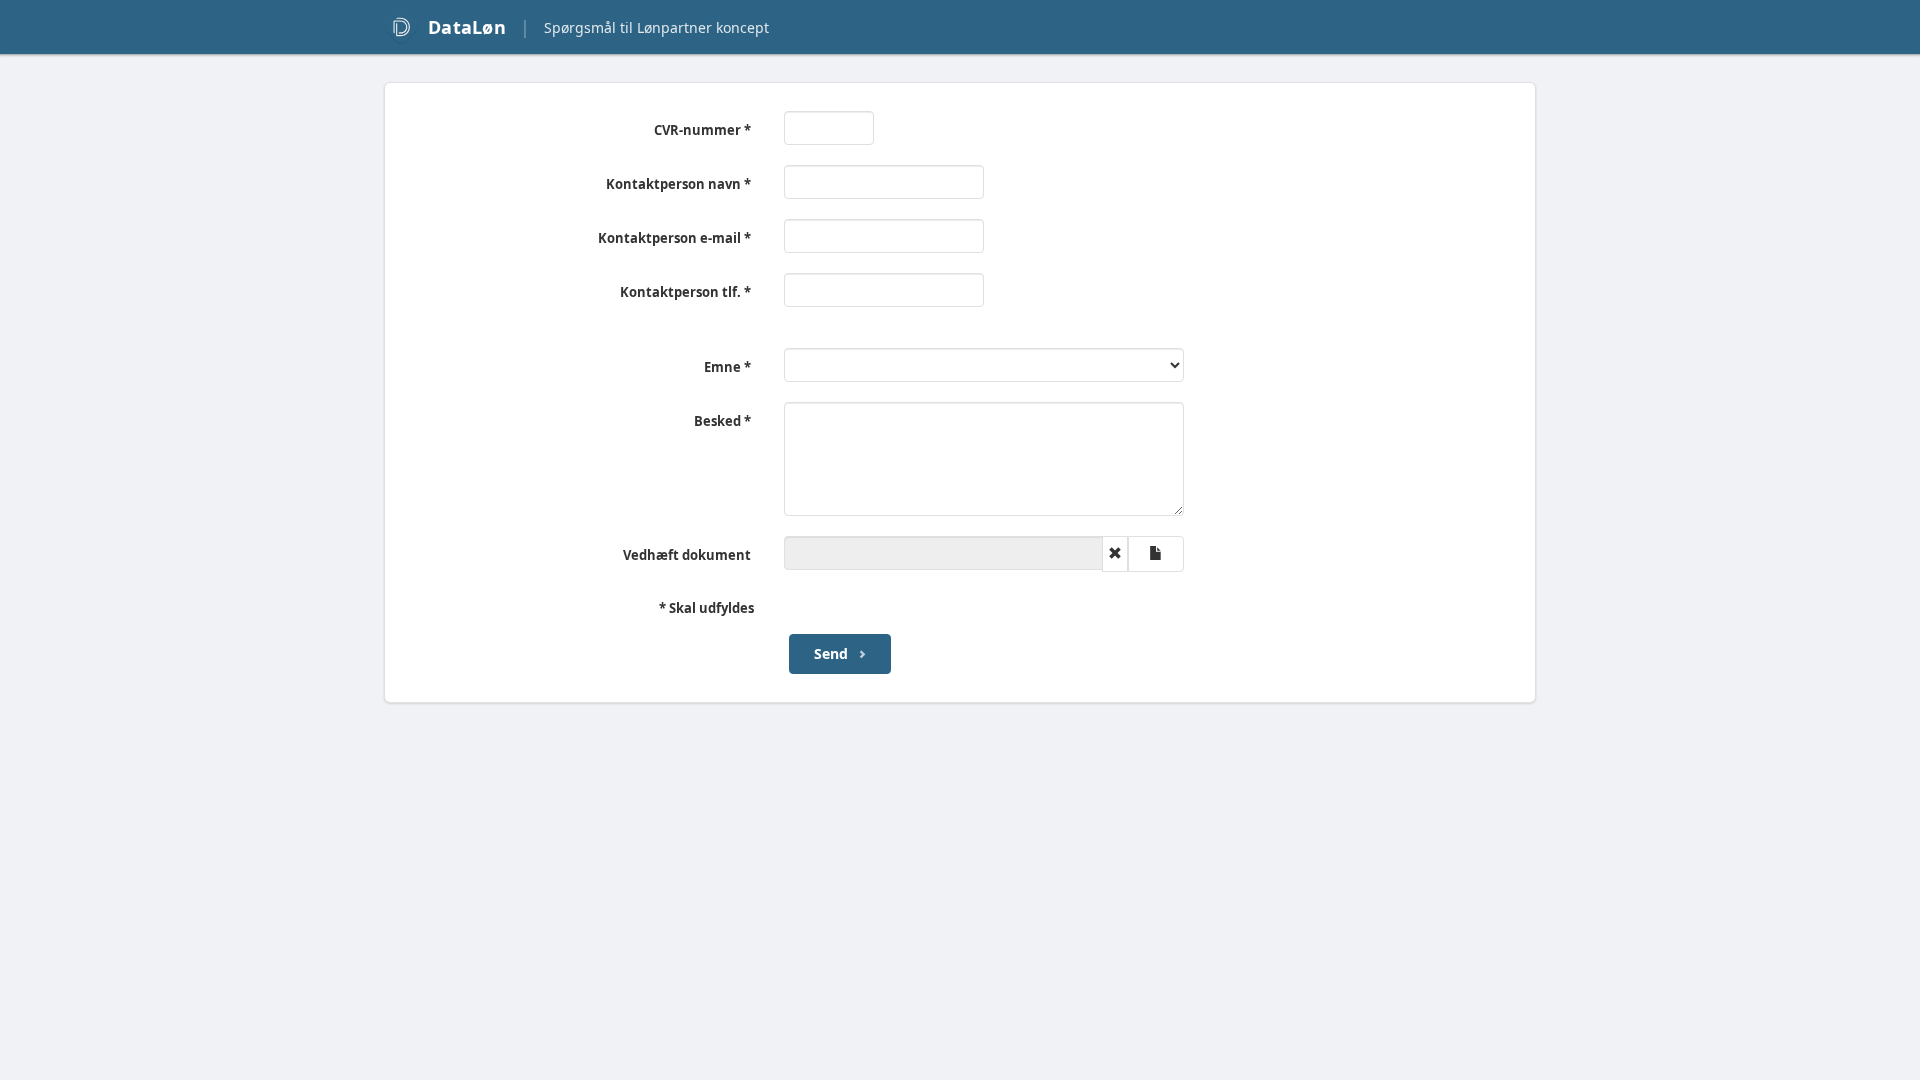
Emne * (727, 367)
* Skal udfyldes (706, 608)
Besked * (722, 421)
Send (831, 653)
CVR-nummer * (702, 130)
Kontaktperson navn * (678, 184)
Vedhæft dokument (687, 555)
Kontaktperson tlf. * (685, 292)
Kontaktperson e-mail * (674, 238)
